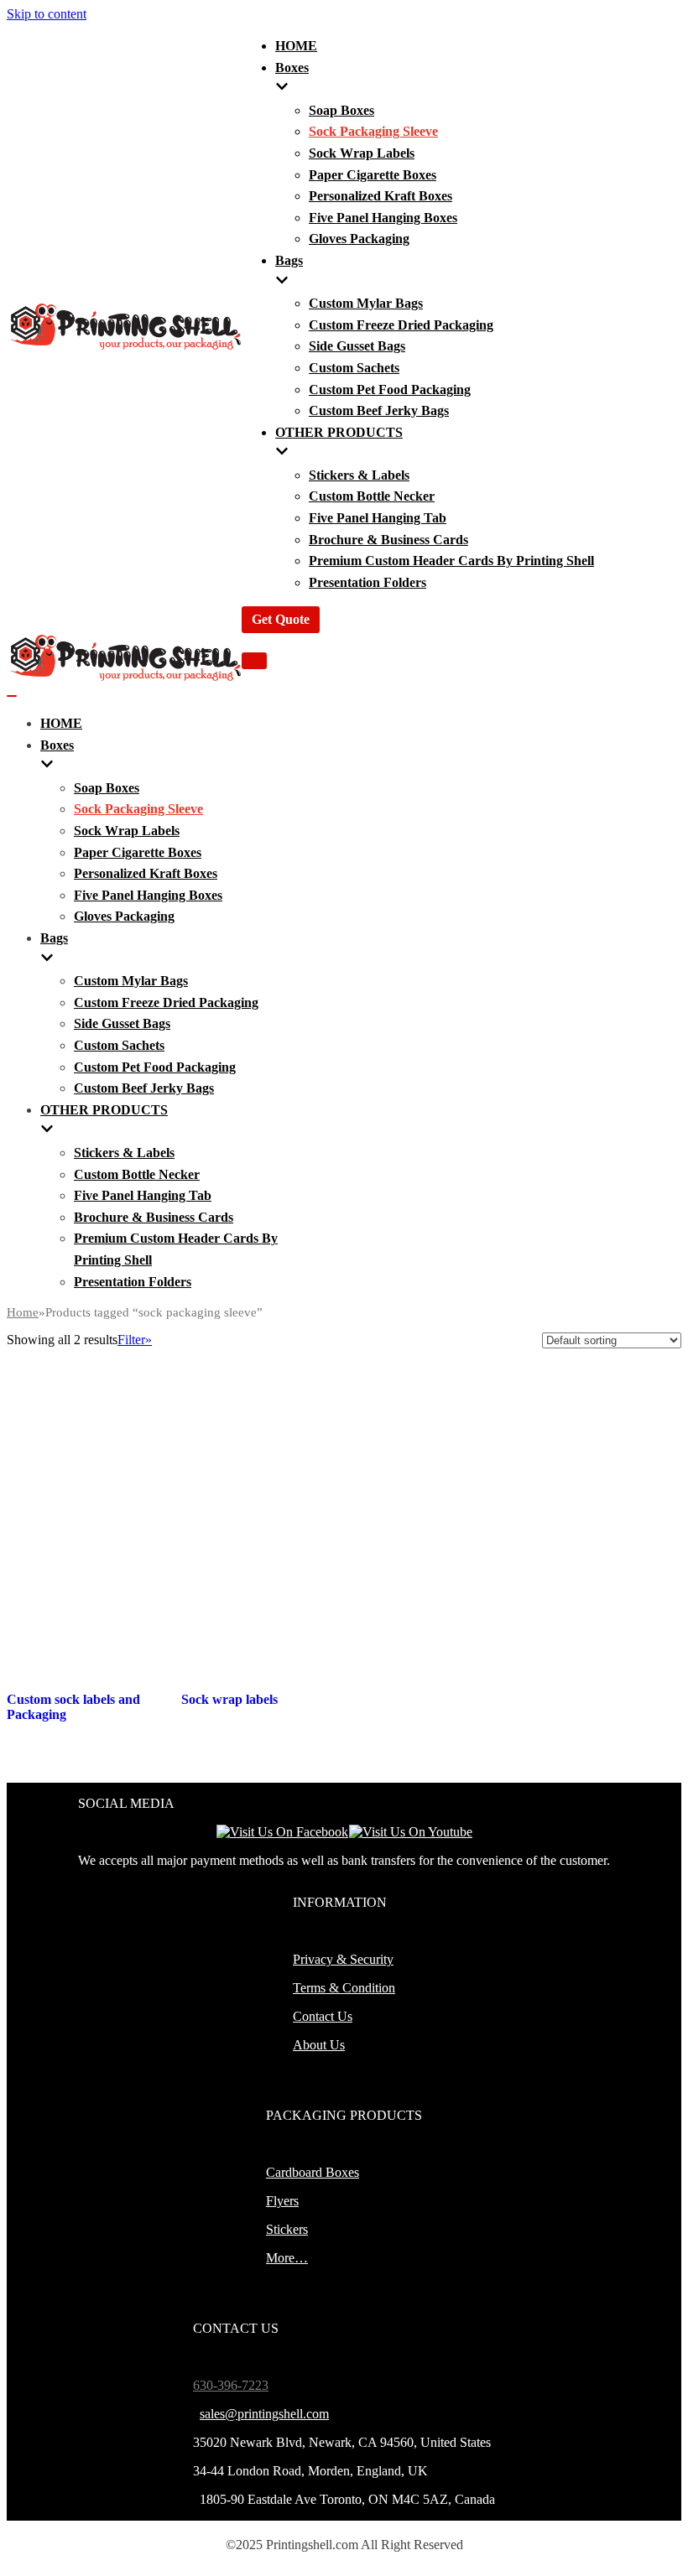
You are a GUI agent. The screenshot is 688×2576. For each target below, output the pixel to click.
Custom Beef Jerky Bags (379, 410)
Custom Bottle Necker (372, 496)
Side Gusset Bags (357, 346)
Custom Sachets (354, 368)
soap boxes (341, 110)
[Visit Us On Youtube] (410, 1832)
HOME (296, 46)
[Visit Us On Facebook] (282, 1832)
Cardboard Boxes (313, 2172)
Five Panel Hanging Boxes (383, 218)
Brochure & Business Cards (388, 540)
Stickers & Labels (359, 475)
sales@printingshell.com (264, 2414)
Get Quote (281, 619)
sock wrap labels (362, 153)
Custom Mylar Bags (366, 303)
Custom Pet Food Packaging (390, 390)
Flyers (282, 2201)
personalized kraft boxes (380, 196)
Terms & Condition (344, 1988)
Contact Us (323, 2016)
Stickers (287, 2229)
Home (23, 1312)
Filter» (135, 1340)
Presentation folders (367, 582)
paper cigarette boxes (373, 175)
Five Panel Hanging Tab (378, 518)
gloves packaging (359, 239)
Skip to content (47, 14)
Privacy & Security (343, 1959)
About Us (319, 2045)
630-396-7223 (231, 2385)
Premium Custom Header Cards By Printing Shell (451, 561)
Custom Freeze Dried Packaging (401, 325)
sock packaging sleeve (373, 131)
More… (287, 2258)
